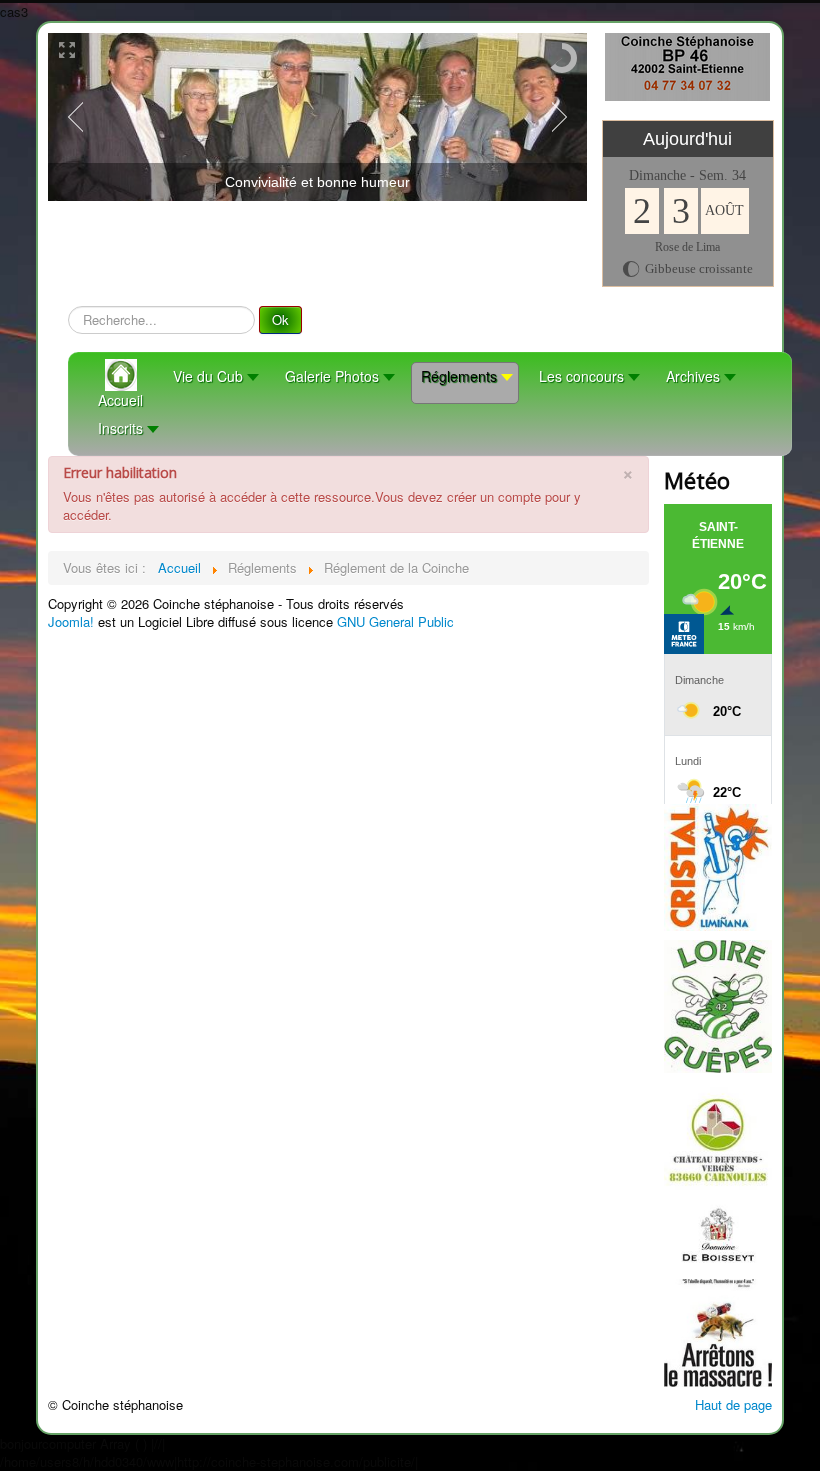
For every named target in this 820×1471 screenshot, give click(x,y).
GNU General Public (395, 621)
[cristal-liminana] (718, 865)
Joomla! (71, 621)
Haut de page (733, 1404)
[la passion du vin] (718, 1232)
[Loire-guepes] (718, 1004)
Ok (280, 319)
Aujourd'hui (687, 139)
